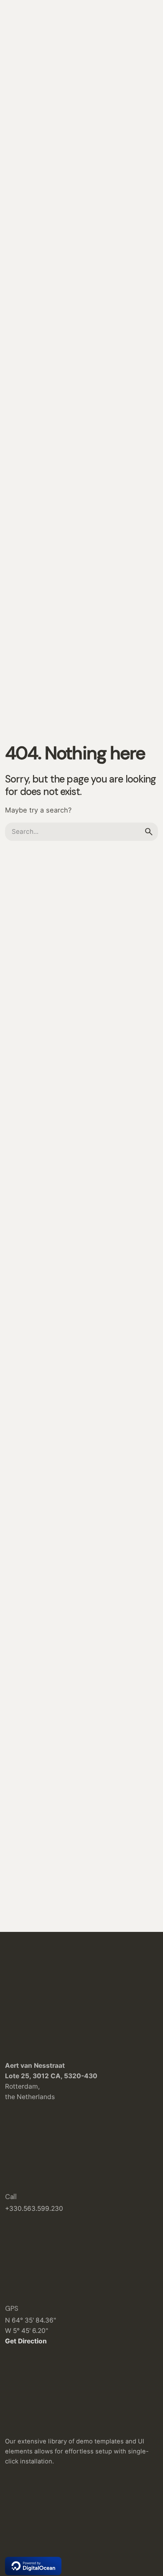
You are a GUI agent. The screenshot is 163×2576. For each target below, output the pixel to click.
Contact (136, 154)
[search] (149, 832)
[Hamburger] (17, 155)
